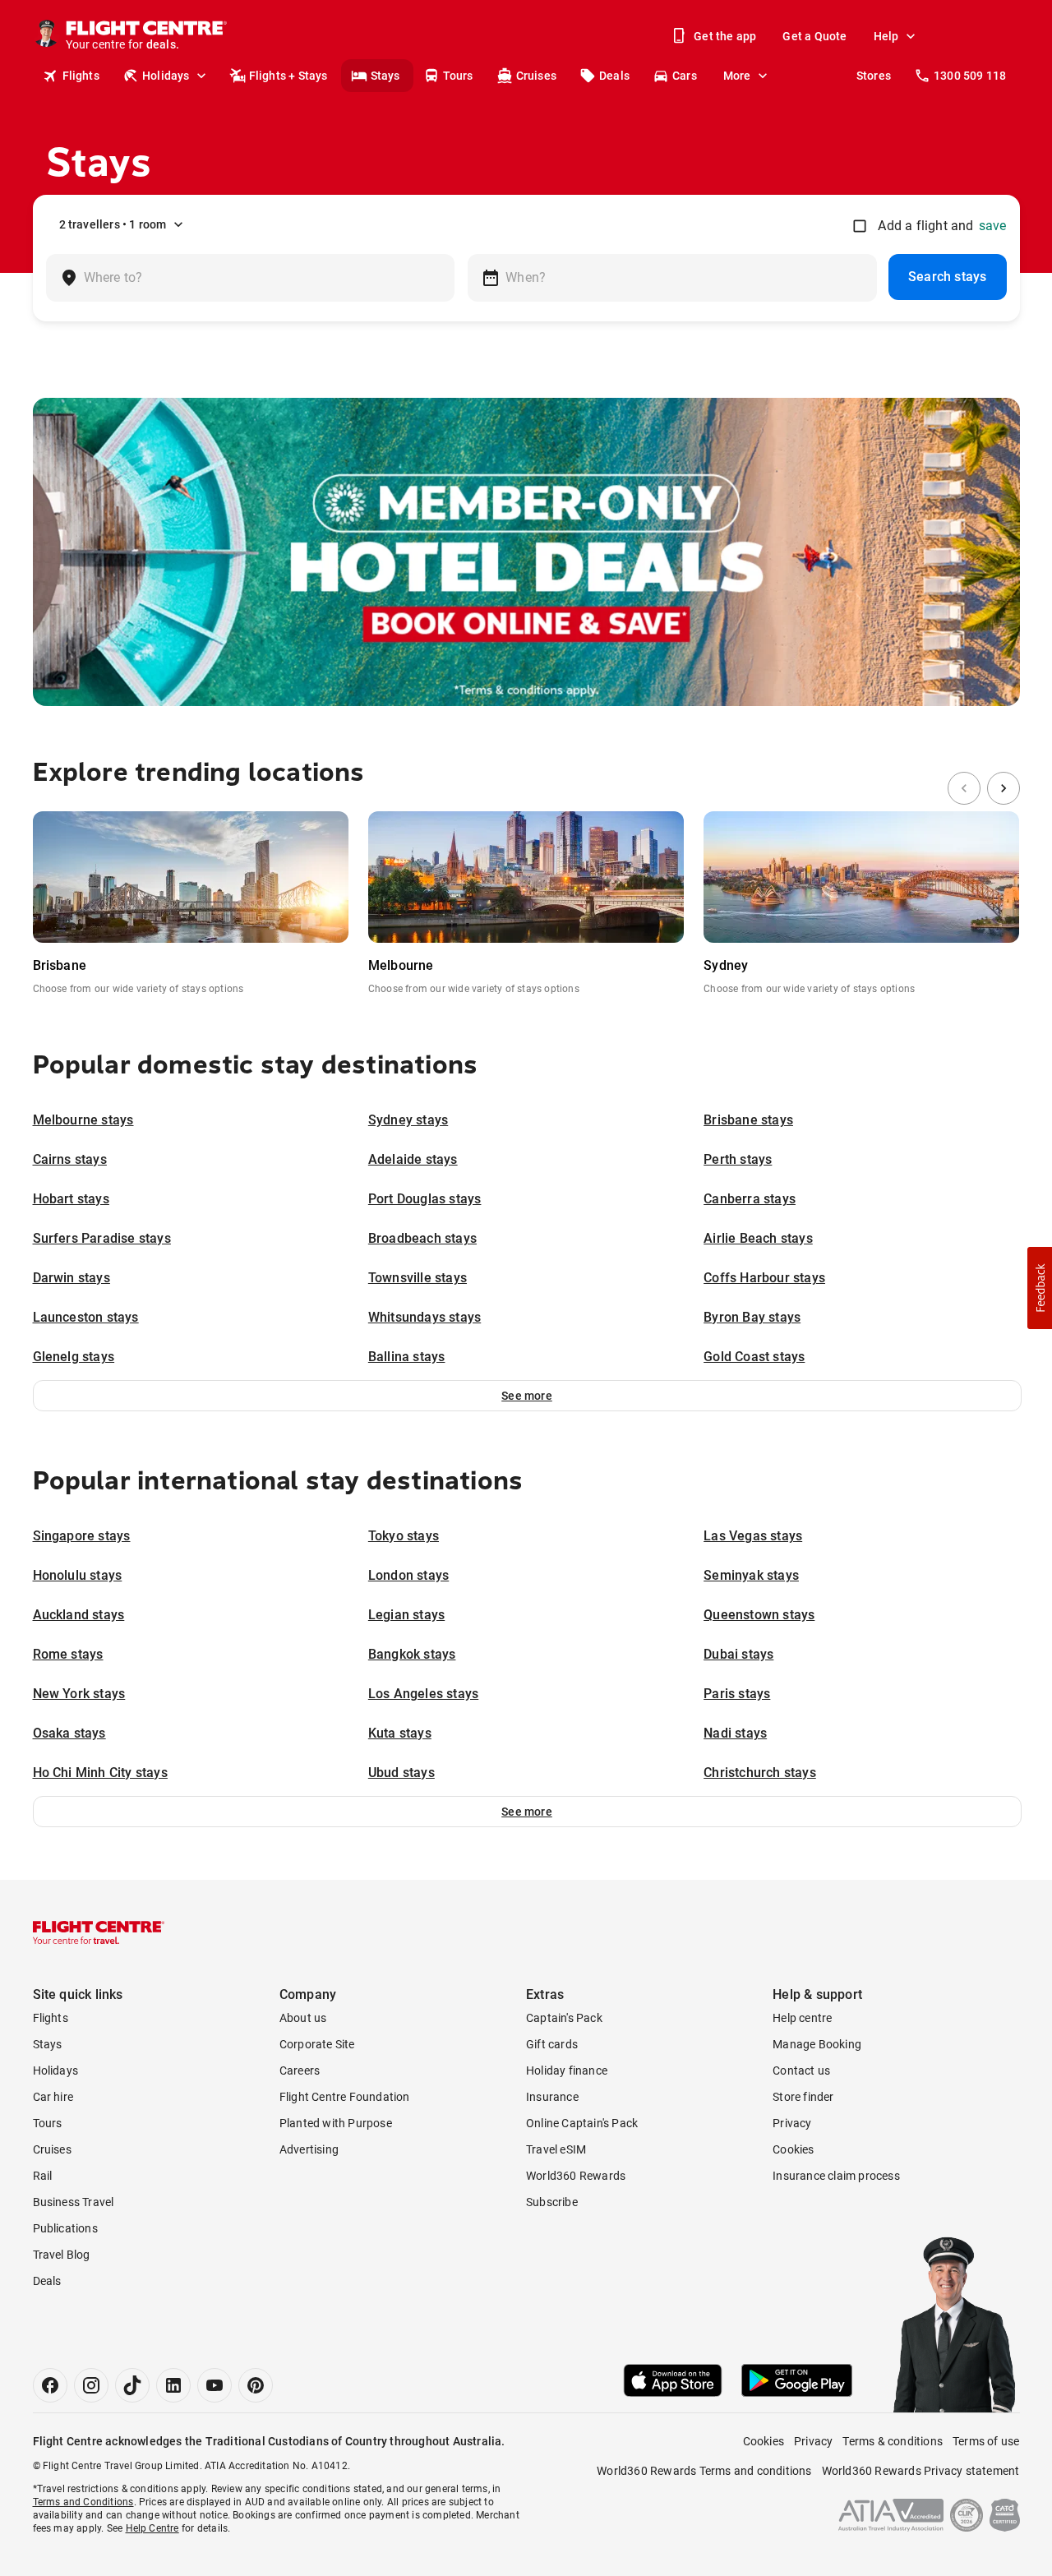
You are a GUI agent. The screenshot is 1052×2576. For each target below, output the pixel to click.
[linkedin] (173, 2385)
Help (886, 36)
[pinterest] (256, 2385)
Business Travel (74, 2202)
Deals (614, 76)
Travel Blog (62, 2255)
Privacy (792, 2123)
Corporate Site (317, 2044)
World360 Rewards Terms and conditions (704, 2471)
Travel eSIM (556, 2149)
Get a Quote (814, 36)
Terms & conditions (893, 2441)
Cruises (536, 76)
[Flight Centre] (99, 1932)
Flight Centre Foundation (345, 2097)
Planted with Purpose (336, 2123)
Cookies (793, 2149)
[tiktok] (132, 2385)
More (737, 76)
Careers (300, 2070)
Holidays (166, 76)
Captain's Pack (564, 2018)
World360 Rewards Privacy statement (921, 2471)
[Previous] (964, 788)
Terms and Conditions (83, 2502)
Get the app (725, 36)
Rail (43, 2176)
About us (303, 2018)
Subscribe (552, 2202)
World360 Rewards (576, 2176)
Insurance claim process (836, 2176)
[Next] (1004, 788)
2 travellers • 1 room (113, 224)
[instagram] (91, 2385)
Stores (874, 76)
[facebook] (50, 2385)
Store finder (803, 2097)
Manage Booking (817, 2044)
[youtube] (215, 2385)
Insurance (552, 2097)
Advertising (309, 2149)
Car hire (53, 2097)
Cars (685, 76)
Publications (65, 2228)
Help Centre (152, 2528)
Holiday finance (567, 2070)
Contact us (801, 2070)
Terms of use (986, 2441)
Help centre (802, 2018)
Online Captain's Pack (582, 2123)
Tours (458, 76)
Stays (385, 76)
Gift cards (552, 2044)
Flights (81, 76)
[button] (527, 1396)
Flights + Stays (288, 76)
